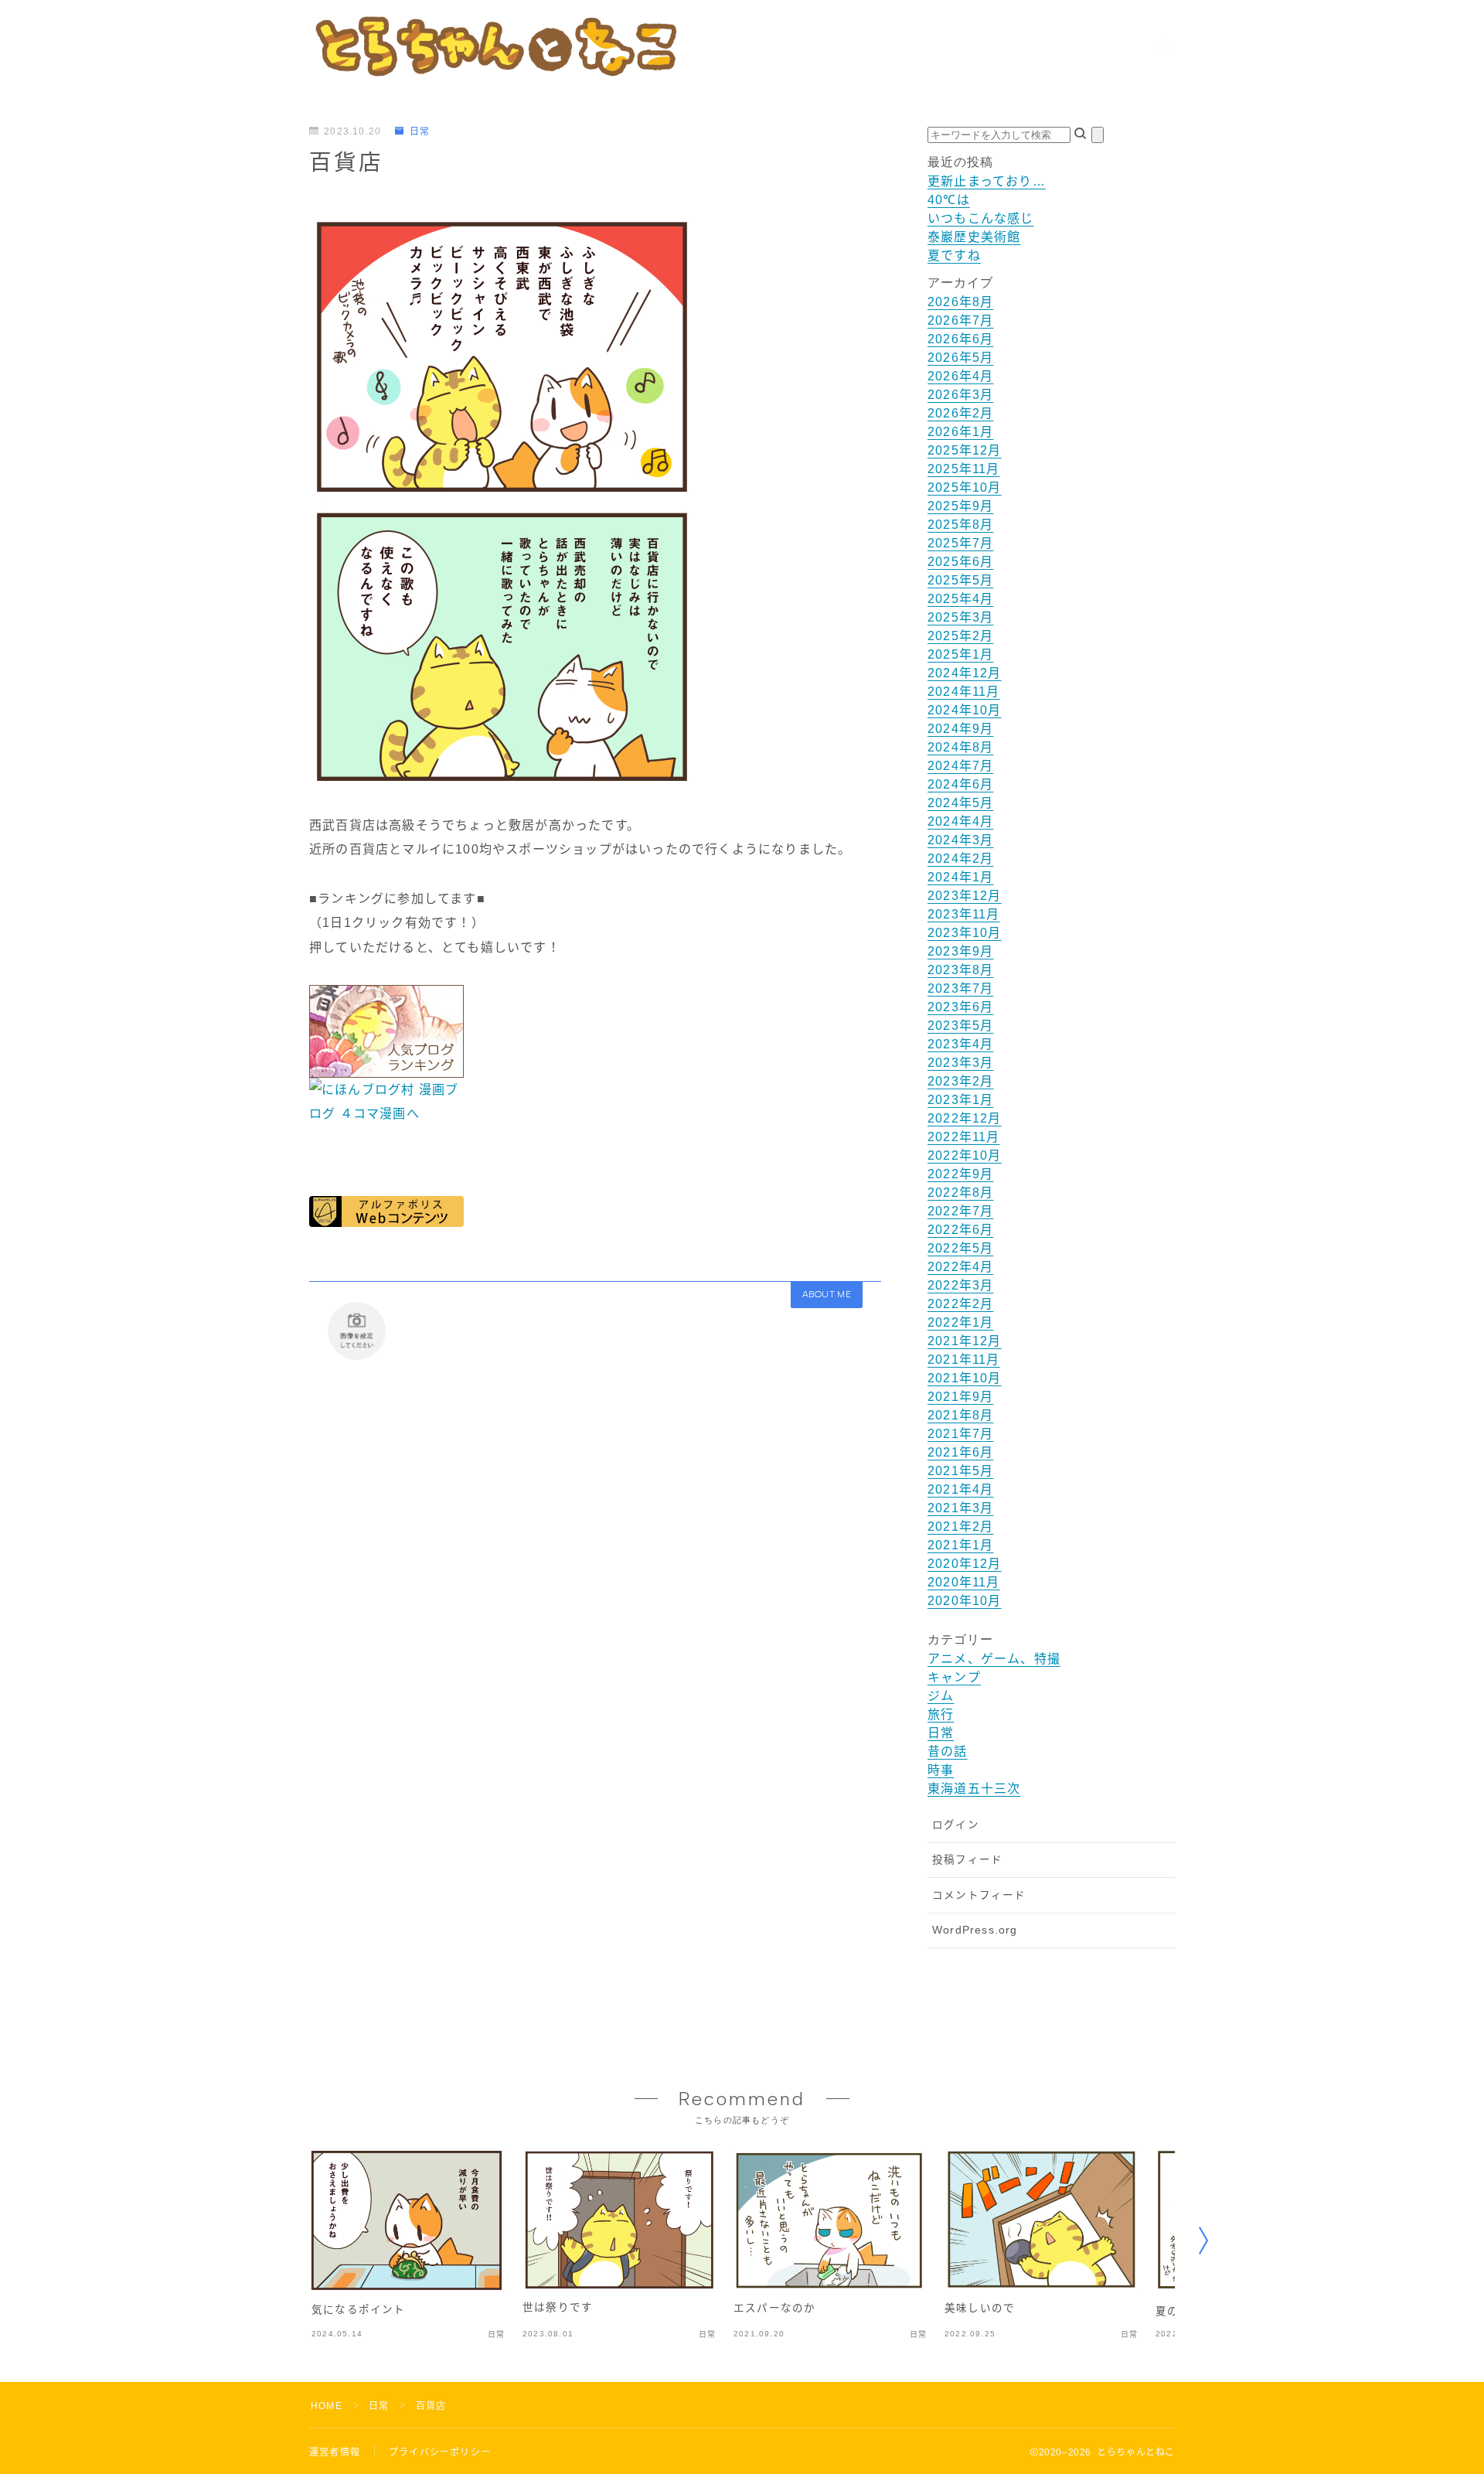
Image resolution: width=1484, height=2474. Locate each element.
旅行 (941, 1714)
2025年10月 (965, 487)
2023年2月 (960, 1081)
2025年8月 (960, 525)
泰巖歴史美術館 (974, 237)
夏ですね (954, 256)
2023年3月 (960, 1063)
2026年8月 (960, 302)
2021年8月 (960, 1415)
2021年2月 (960, 1527)
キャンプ (954, 1677)
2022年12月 (965, 1118)
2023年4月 (960, 1044)
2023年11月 (964, 914)
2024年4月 (960, 821)
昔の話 (948, 1752)
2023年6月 (960, 1007)
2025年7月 (960, 543)
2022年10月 (965, 1155)
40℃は (949, 200)
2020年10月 (965, 1601)
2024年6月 (960, 784)
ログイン (956, 1825)
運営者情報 (335, 2452)
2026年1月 (960, 432)
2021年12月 (965, 1341)
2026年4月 (960, 376)
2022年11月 (964, 1137)
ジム (941, 1696)
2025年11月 (964, 469)
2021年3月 (960, 1508)
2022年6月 (960, 1230)
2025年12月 (965, 450)
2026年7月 (960, 320)
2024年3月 (960, 840)
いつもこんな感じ (981, 218)
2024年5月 (960, 803)
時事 (941, 1770)
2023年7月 (960, 988)
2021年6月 (960, 1452)
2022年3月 (960, 1285)
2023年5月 (960, 1026)
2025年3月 (960, 617)
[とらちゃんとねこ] (495, 46)
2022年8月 (960, 1193)
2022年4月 (960, 1267)
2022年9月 (960, 1174)
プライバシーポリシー (440, 2452)
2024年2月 (960, 859)
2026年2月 (960, 413)
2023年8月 (960, 970)
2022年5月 (960, 1248)
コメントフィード (979, 1895)
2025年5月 (960, 580)
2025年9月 (960, 506)
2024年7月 (960, 766)
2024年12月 (965, 673)
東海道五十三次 (974, 1789)
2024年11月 (964, 692)
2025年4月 (960, 599)
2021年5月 (960, 1471)
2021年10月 (965, 1378)
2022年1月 (960, 1322)
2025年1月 (960, 654)
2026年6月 (960, 339)
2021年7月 (960, 1434)
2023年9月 (960, 951)
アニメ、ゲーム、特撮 (994, 1659)
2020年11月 (964, 1582)
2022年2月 (960, 1304)
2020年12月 (965, 1564)
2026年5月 (960, 358)
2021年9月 (960, 1397)
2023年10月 (965, 933)
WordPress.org (975, 1930)
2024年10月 (965, 710)
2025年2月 (960, 636)
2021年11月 (964, 1360)
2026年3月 (960, 395)
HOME (327, 2406)
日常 (420, 131)
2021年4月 (960, 1489)
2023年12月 (965, 896)
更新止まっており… (987, 181)
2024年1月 (960, 877)
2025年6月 (960, 562)
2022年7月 (960, 1211)
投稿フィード (967, 1860)
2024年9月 (960, 729)
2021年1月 (960, 1545)
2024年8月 (960, 747)
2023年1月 (960, 1100)
